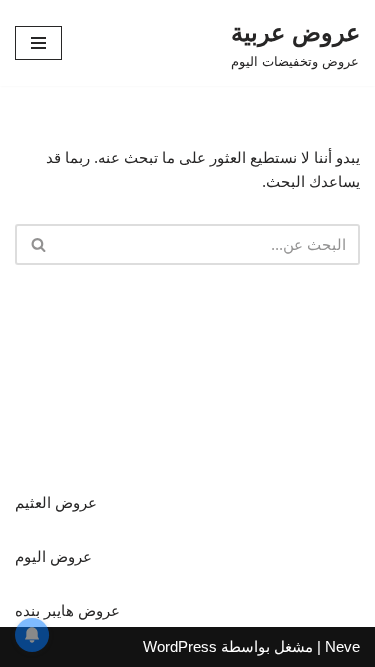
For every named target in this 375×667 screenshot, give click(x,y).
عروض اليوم (53, 556)
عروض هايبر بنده (67, 610)
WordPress (180, 646)
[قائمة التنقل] (38, 43)
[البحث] (37, 244)
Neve (342, 646)
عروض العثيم (56, 502)
